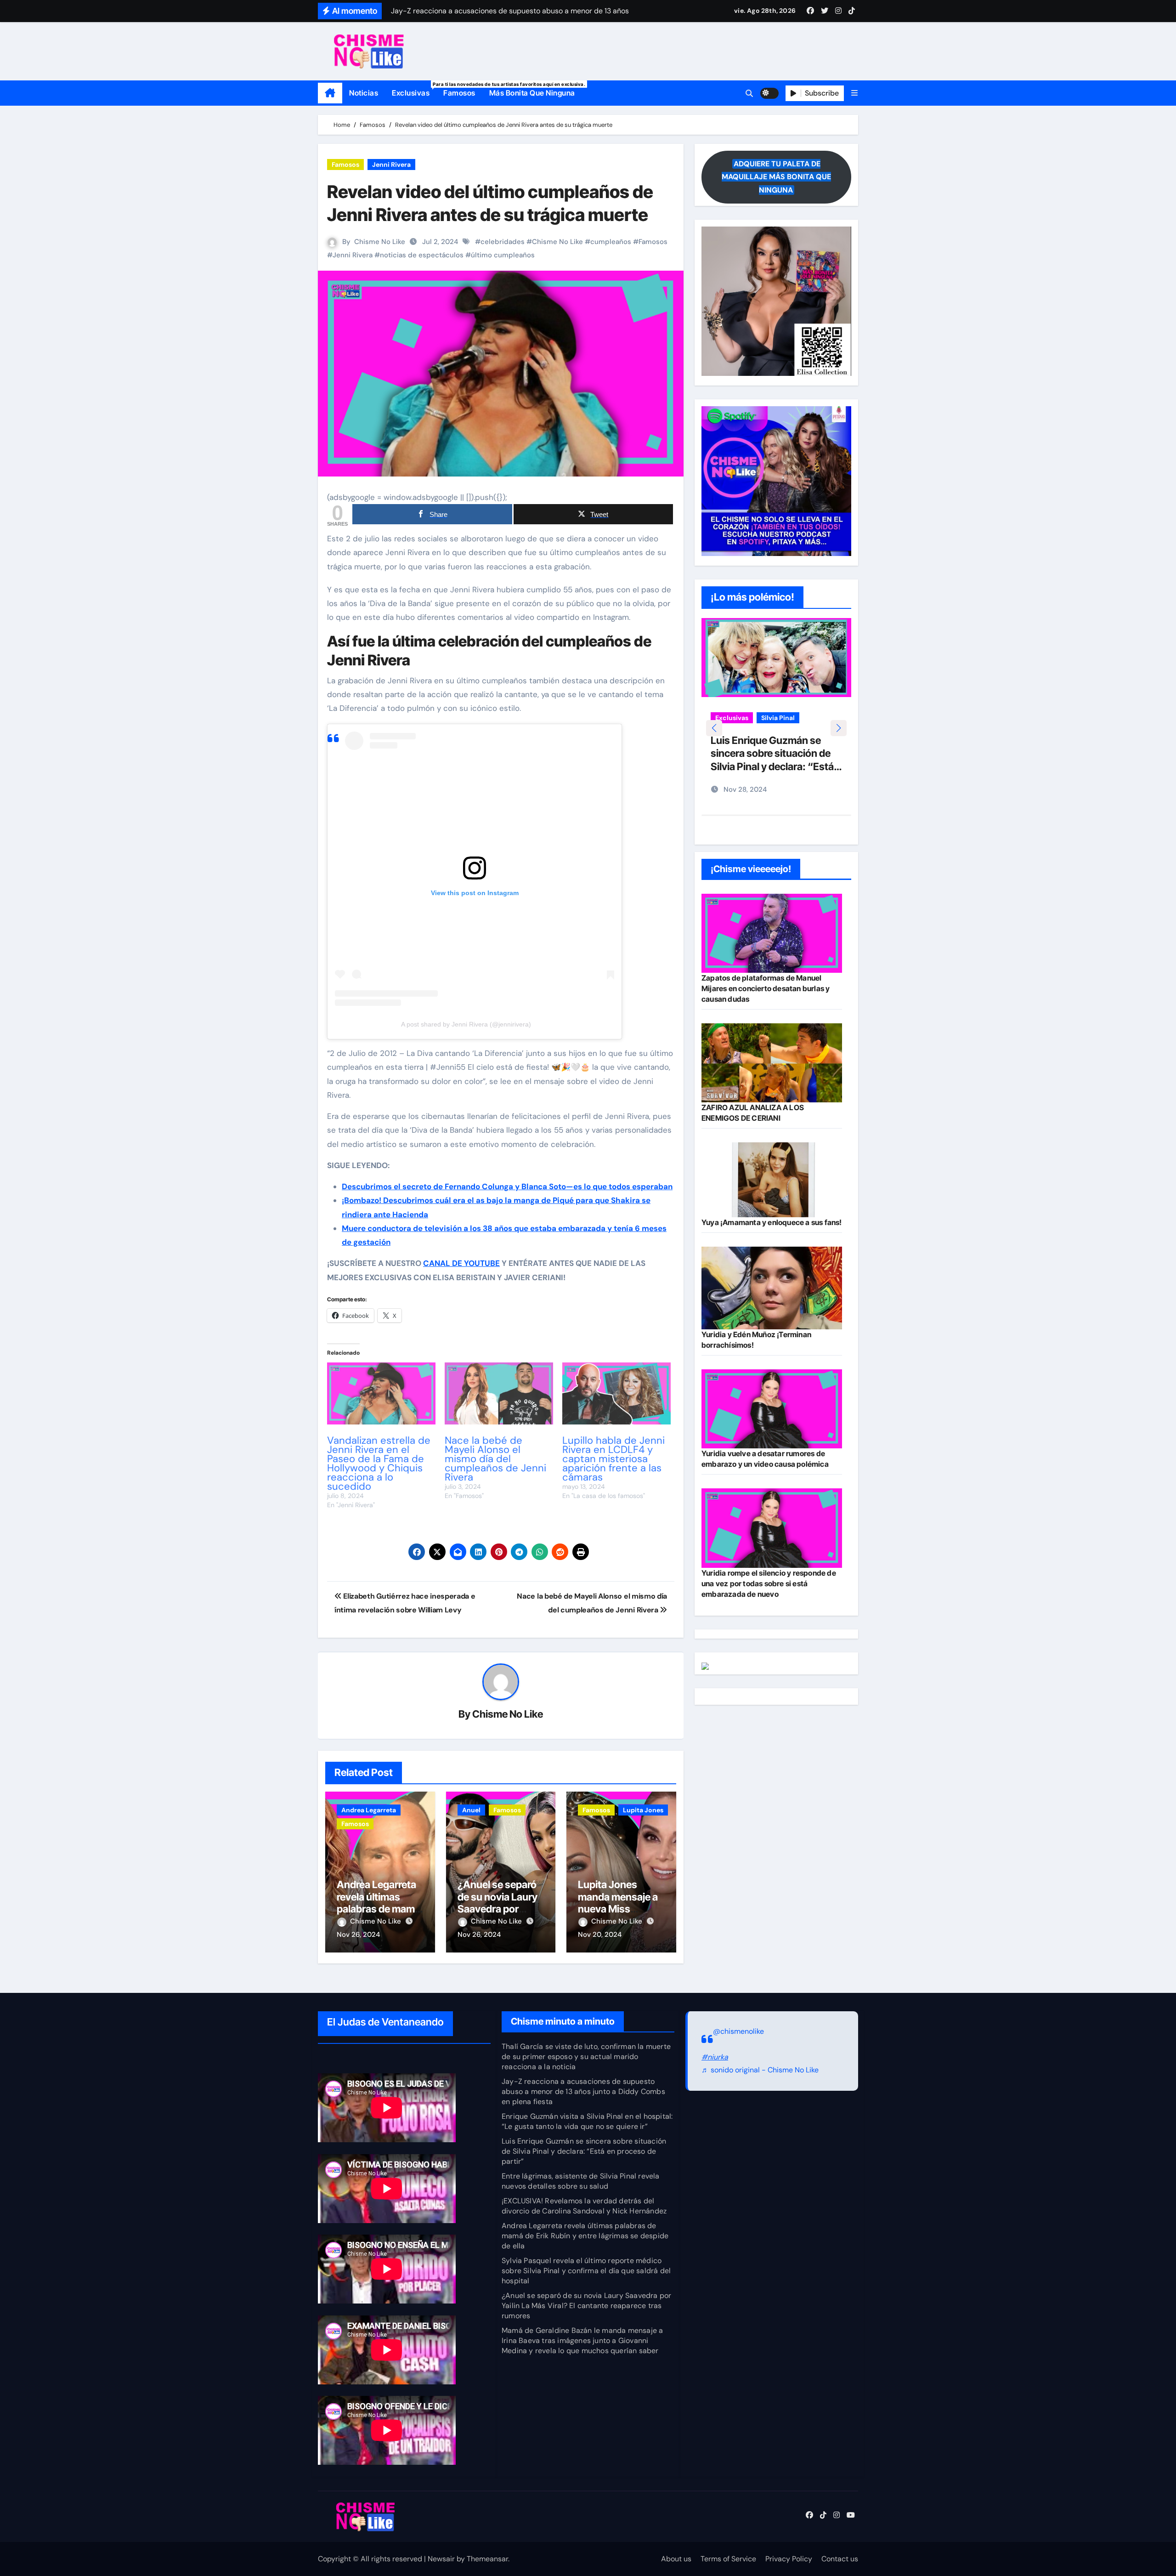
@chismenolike (738, 2031)
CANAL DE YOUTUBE (461, 1263)
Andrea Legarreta (369, 1810)
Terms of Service (728, 2559)
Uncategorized (738, 732)
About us (676, 2559)
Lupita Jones (643, 1810)
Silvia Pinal (778, 718)
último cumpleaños (503, 255)
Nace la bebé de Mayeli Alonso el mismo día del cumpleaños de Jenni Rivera (495, 1459)
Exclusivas (414, 89)
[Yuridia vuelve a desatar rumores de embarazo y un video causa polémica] (772, 1409)
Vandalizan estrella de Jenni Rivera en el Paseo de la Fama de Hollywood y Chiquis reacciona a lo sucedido (379, 1463)
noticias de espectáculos (422, 255)
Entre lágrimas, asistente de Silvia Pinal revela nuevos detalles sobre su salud (774, 767)
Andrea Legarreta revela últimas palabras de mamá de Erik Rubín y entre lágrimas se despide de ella (585, 2236)
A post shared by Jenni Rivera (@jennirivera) (466, 1024)
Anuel (471, 1810)
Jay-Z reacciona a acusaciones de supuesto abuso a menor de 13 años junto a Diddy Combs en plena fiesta (583, 2091)
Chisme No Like (380, 242)
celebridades (503, 242)
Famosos (459, 93)
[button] (854, 93)
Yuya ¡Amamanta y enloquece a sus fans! (772, 1222)
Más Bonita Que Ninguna (532, 93)
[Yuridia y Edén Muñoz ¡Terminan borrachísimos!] (772, 1288)
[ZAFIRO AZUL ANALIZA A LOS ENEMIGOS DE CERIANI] (772, 1063)
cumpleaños (611, 242)
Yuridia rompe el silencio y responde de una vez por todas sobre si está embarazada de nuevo (769, 1583)
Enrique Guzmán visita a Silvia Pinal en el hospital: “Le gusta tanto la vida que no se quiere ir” (587, 2121)
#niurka (715, 2057)
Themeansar (487, 2559)
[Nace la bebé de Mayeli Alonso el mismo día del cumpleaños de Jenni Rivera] (499, 1393)
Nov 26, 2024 (358, 1935)
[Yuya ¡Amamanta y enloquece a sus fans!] (772, 1180)
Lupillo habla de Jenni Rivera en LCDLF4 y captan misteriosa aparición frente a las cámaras (613, 1459)
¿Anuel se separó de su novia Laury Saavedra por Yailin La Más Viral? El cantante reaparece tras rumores (586, 2306)
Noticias (364, 93)
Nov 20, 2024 (600, 1935)
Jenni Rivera (391, 165)
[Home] (330, 93)
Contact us (840, 2559)
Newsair (441, 2559)
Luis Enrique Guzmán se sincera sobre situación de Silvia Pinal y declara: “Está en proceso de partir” (584, 2151)
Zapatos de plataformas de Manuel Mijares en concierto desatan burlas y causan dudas (766, 988)
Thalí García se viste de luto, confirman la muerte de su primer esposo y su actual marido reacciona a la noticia (586, 2057)
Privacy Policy (789, 2559)
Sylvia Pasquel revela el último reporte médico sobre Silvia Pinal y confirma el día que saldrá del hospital (586, 2271)
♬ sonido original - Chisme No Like (760, 2070)
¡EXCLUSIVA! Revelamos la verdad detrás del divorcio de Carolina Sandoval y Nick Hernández (584, 2206)
